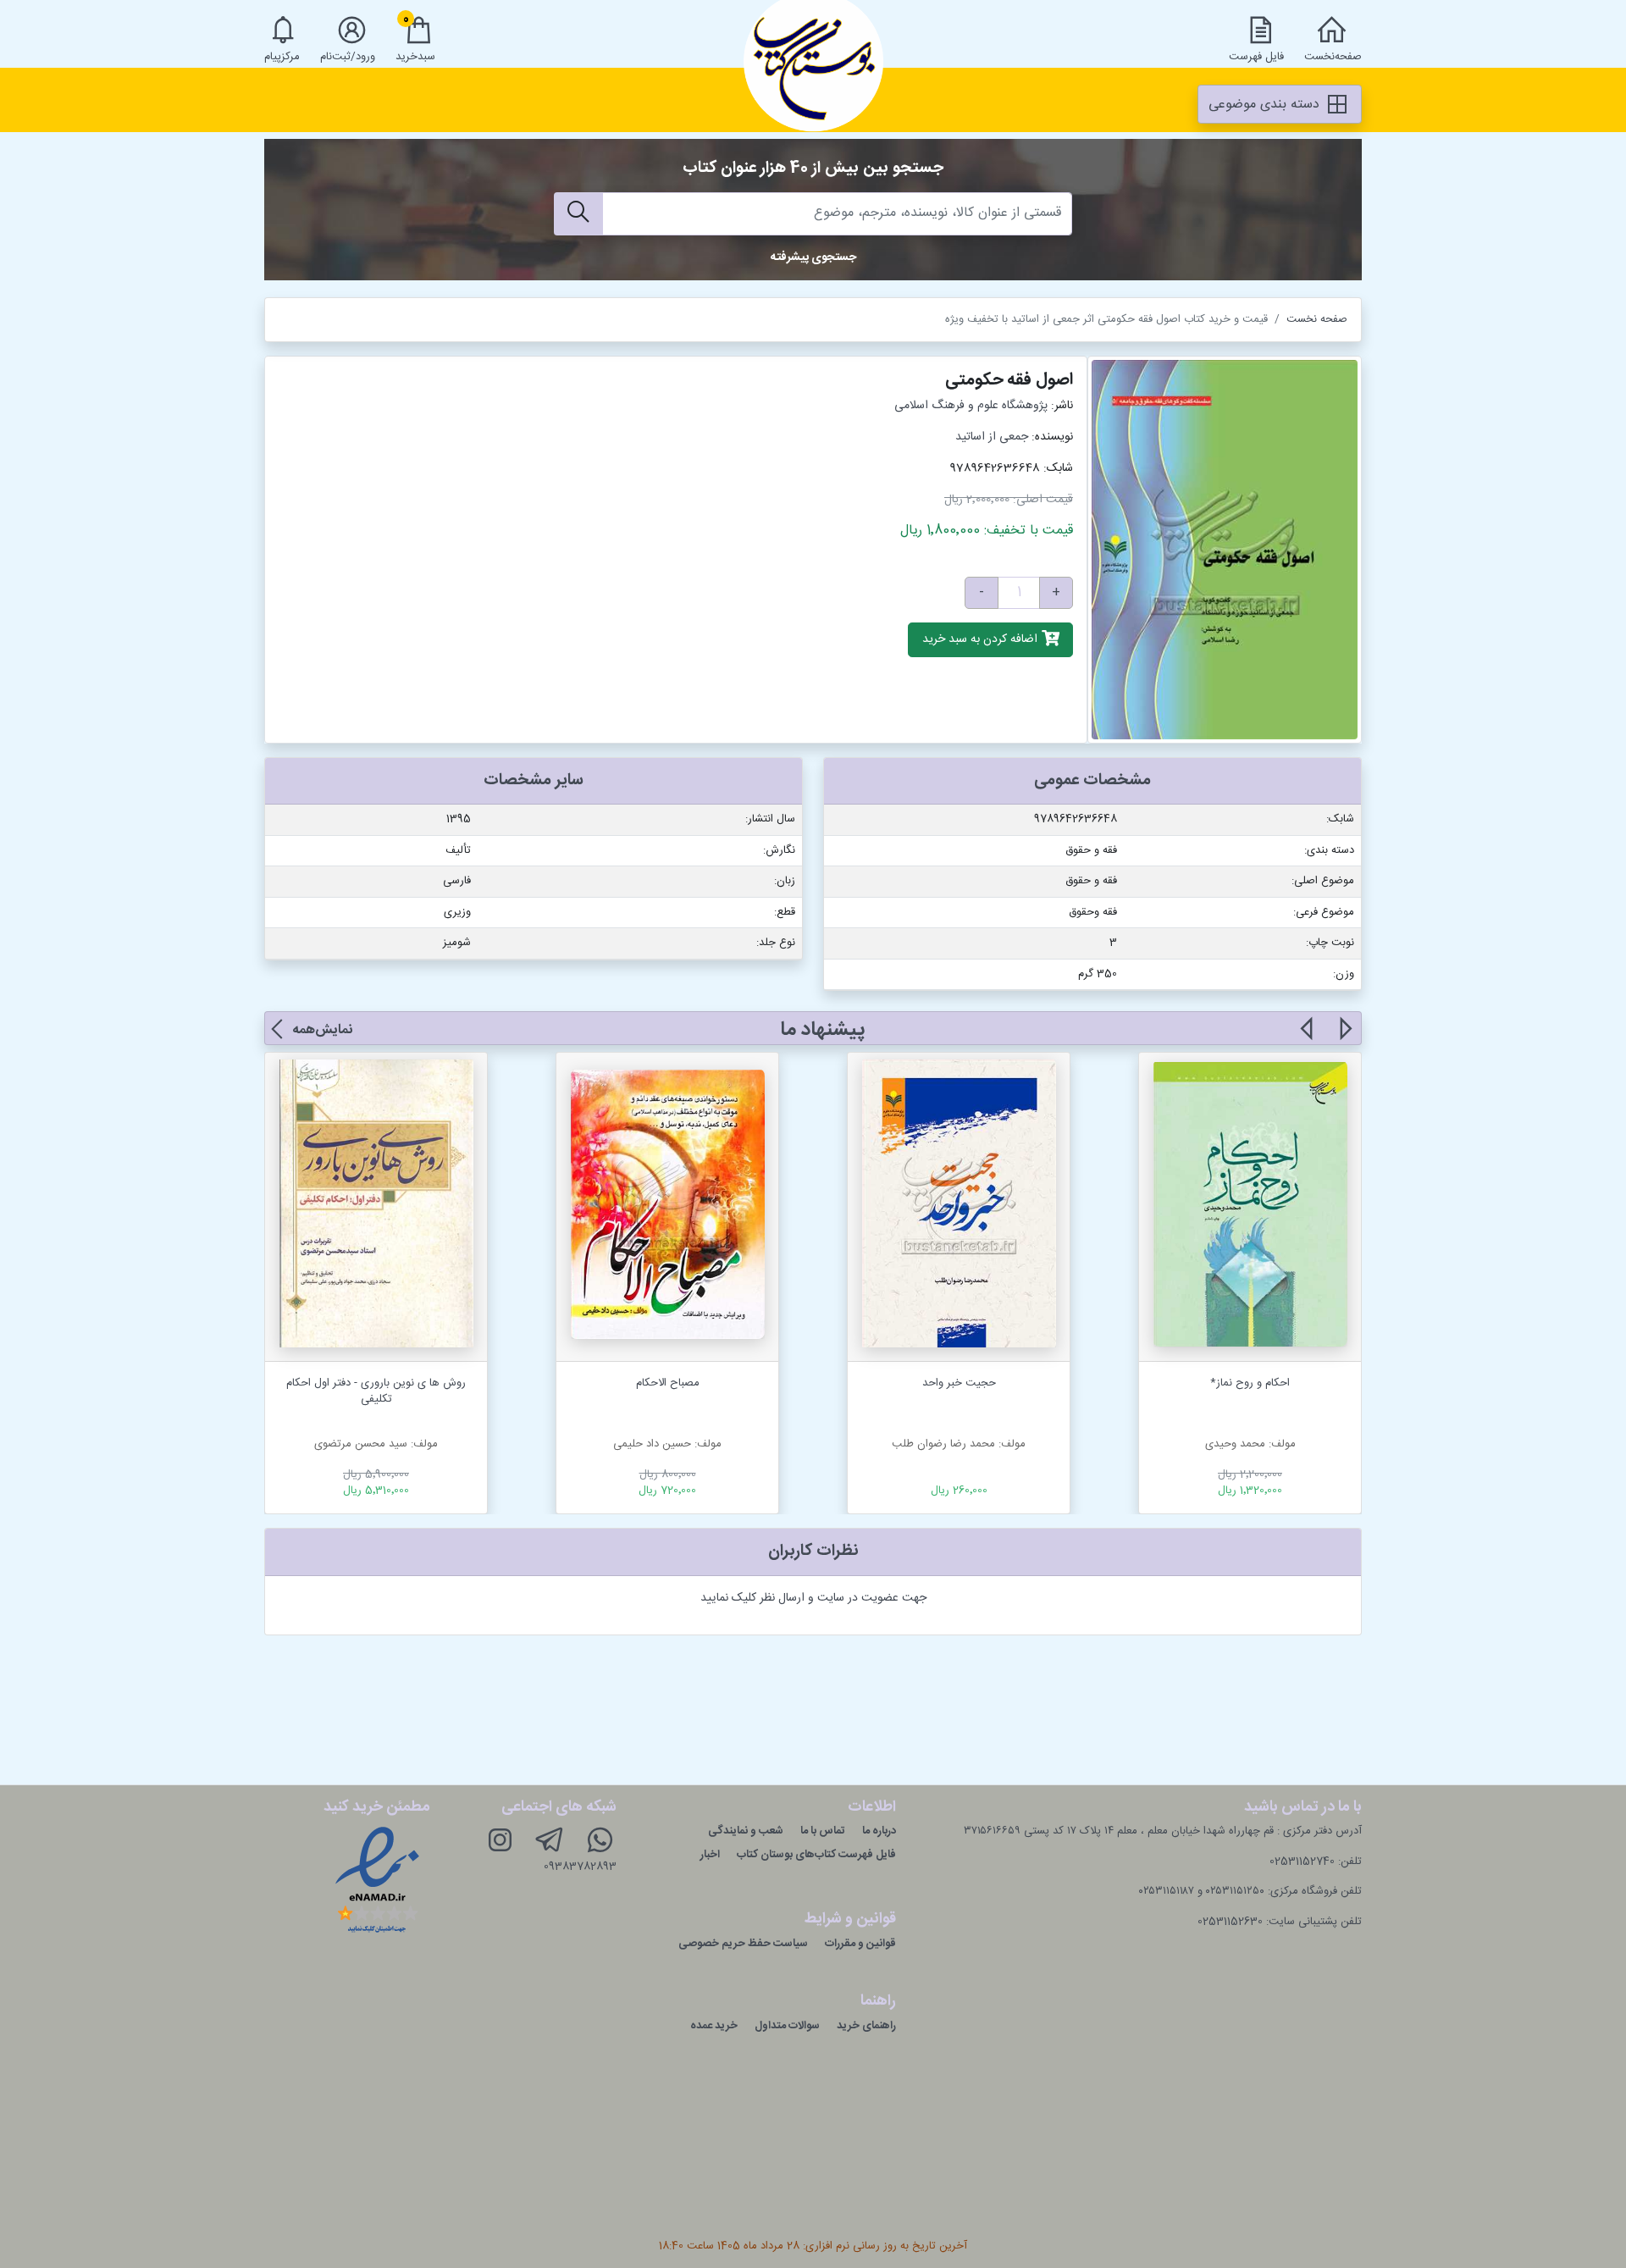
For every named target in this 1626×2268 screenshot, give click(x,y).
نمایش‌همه (322, 1030)
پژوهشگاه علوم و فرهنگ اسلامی (971, 406)
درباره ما (879, 1831)
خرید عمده (714, 2026)
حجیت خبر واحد (959, 1383)
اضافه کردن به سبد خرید (982, 640)
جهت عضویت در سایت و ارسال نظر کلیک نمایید (813, 1598)
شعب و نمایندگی (746, 1831)
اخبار (710, 1855)
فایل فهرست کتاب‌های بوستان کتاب (816, 1855)
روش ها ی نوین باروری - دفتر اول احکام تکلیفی (376, 1391)
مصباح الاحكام (668, 1383)
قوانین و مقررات (860, 1944)
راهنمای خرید (866, 2026)
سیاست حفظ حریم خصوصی (743, 1944)
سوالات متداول (787, 2026)
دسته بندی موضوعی (1266, 105)
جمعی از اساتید (992, 437)
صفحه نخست (1317, 319)
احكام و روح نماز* (1250, 1383)
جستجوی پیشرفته (813, 257)
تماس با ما (823, 1831)
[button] (1344, 1038)
